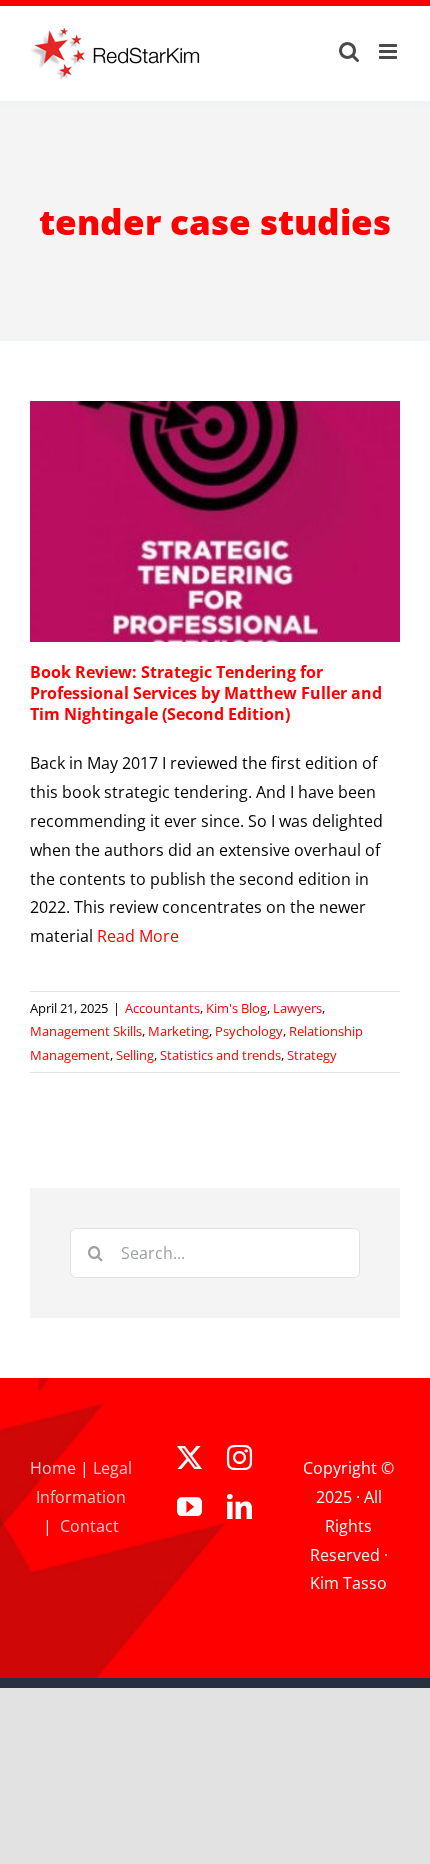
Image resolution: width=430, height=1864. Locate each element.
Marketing (178, 1031)
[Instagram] (239, 1457)
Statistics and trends (220, 1055)
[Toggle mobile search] (349, 51)
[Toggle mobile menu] (389, 51)
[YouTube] (189, 1506)
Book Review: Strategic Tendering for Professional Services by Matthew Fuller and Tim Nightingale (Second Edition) (206, 693)
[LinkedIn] (239, 1506)
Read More (138, 936)
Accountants (162, 1008)
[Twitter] (189, 1457)
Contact (89, 1526)
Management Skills (86, 1031)
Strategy (312, 1055)
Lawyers (297, 1008)
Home (53, 1468)
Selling (135, 1055)
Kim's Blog (236, 1008)
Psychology (249, 1031)
